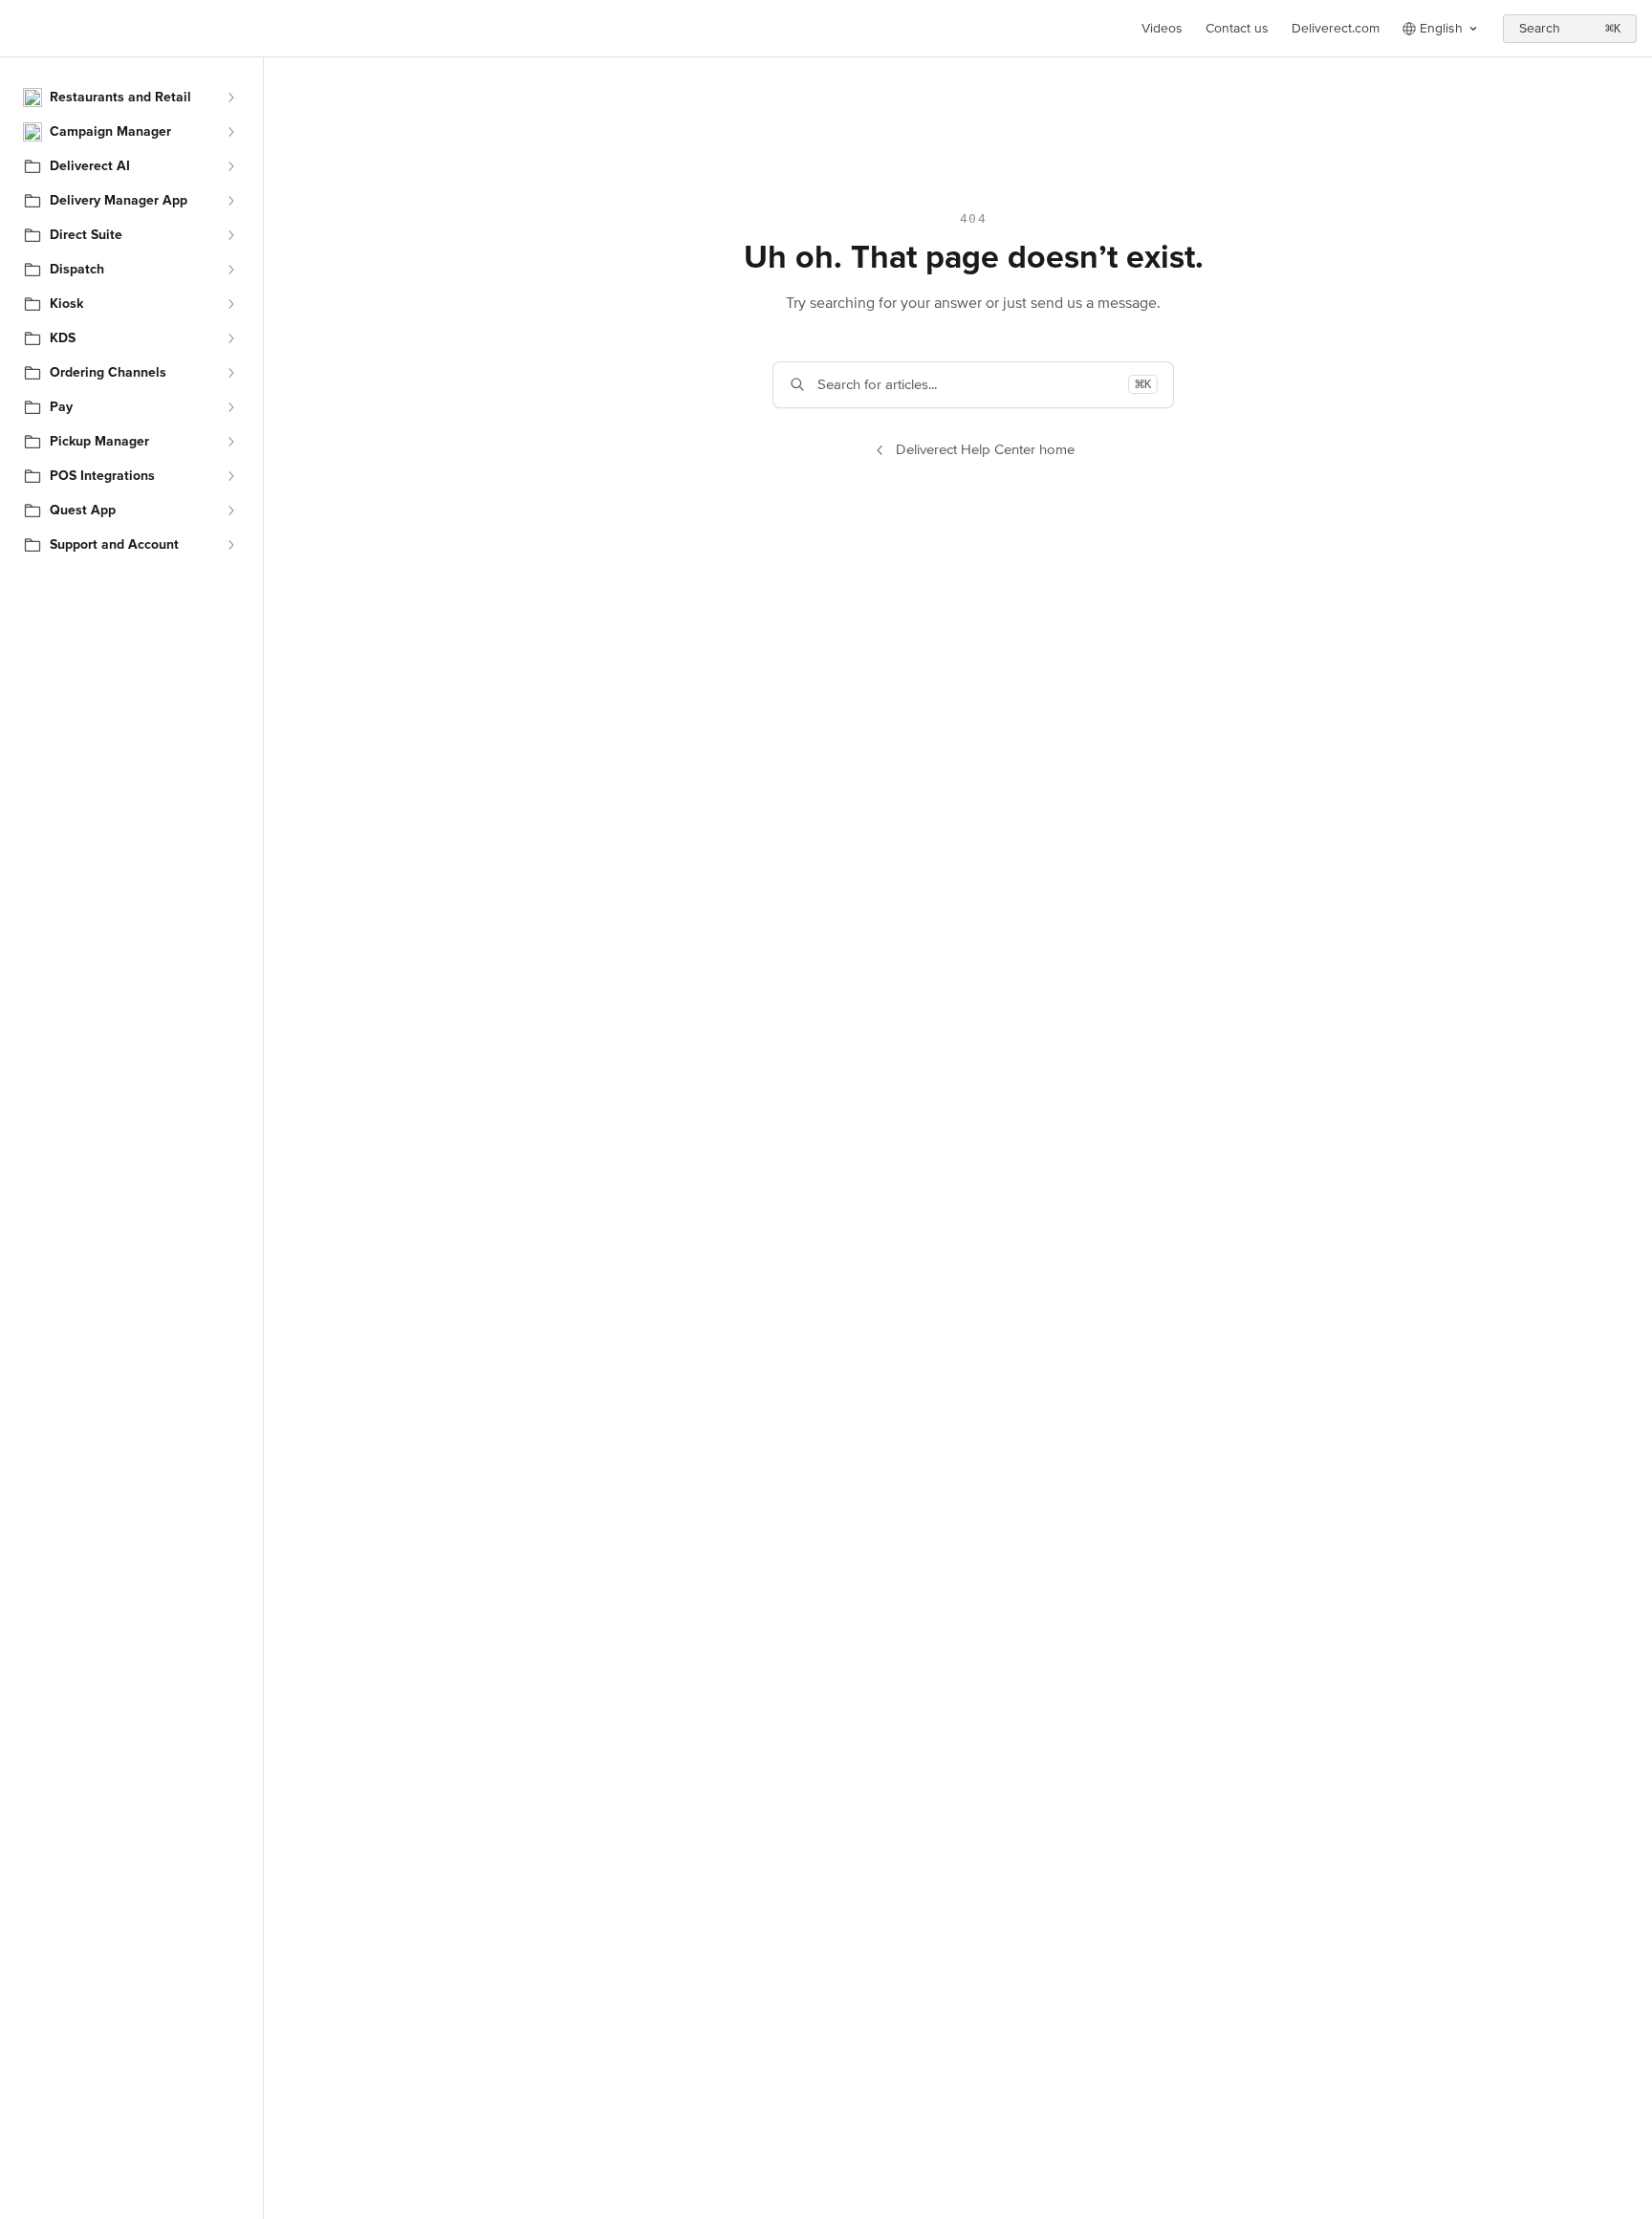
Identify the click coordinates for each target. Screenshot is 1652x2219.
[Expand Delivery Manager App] (230, 201)
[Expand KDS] (230, 338)
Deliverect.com (1336, 28)
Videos (1162, 28)
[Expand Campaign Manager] (230, 132)
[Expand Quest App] (230, 511)
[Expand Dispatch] (230, 270)
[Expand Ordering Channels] (230, 373)
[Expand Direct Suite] (230, 235)
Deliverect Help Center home (985, 449)
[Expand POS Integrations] (230, 476)
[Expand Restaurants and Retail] (230, 98)
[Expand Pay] (230, 407)
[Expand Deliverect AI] (230, 166)
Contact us (1237, 28)
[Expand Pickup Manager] (230, 442)
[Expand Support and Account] (230, 545)
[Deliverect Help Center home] (19, 29)
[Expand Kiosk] (230, 304)
